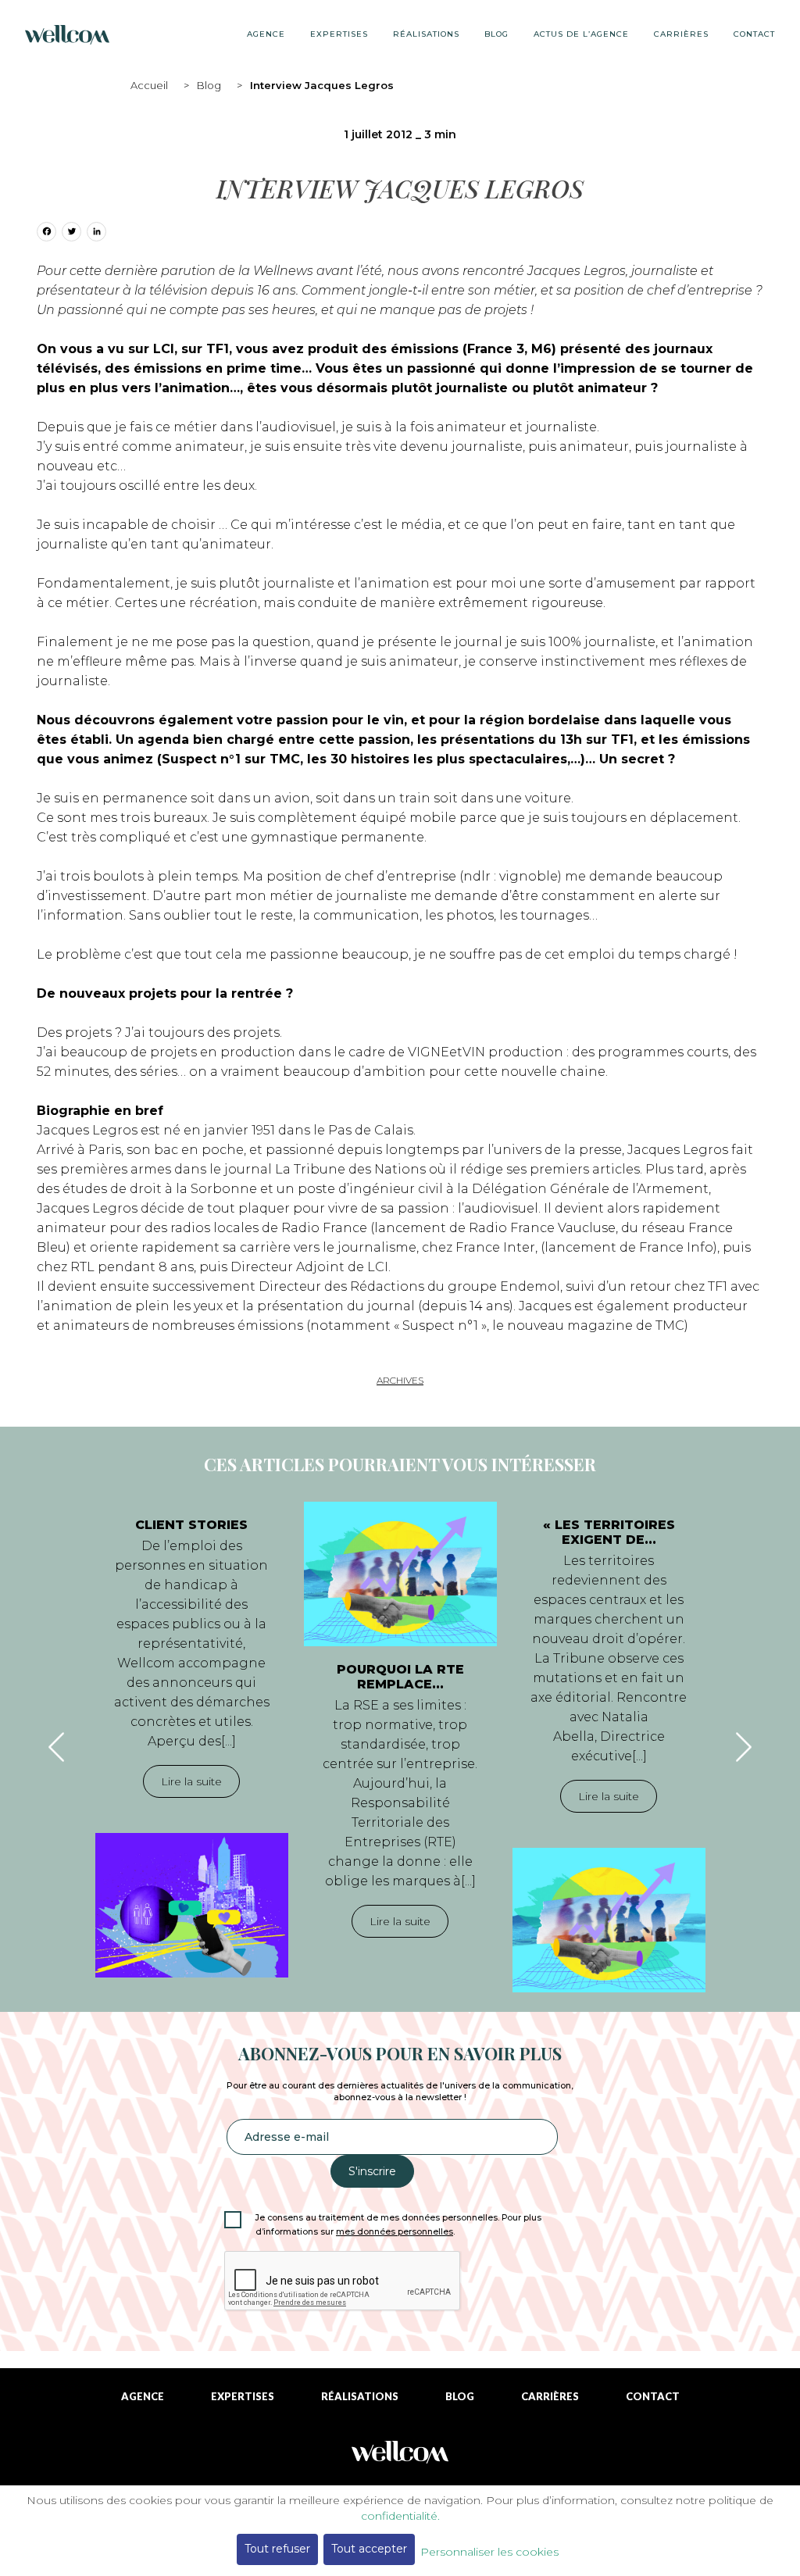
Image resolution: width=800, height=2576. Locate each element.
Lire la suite (191, 1781)
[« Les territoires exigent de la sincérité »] (609, 1920)
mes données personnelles (395, 2232)
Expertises (339, 34)
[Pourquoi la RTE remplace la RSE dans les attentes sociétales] (400, 1574)
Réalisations (426, 34)
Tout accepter (369, 2549)
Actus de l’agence (581, 34)
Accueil (149, 85)
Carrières (681, 34)
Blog (209, 85)
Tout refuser (277, 2549)
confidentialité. (400, 2516)
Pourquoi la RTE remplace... (400, 1677)
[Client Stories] (192, 1905)
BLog (496, 34)
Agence (266, 34)
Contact (754, 34)
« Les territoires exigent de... (609, 1532)
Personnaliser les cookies (489, 2552)
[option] (192, 1740)
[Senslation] (400, 2458)
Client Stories (191, 1525)
